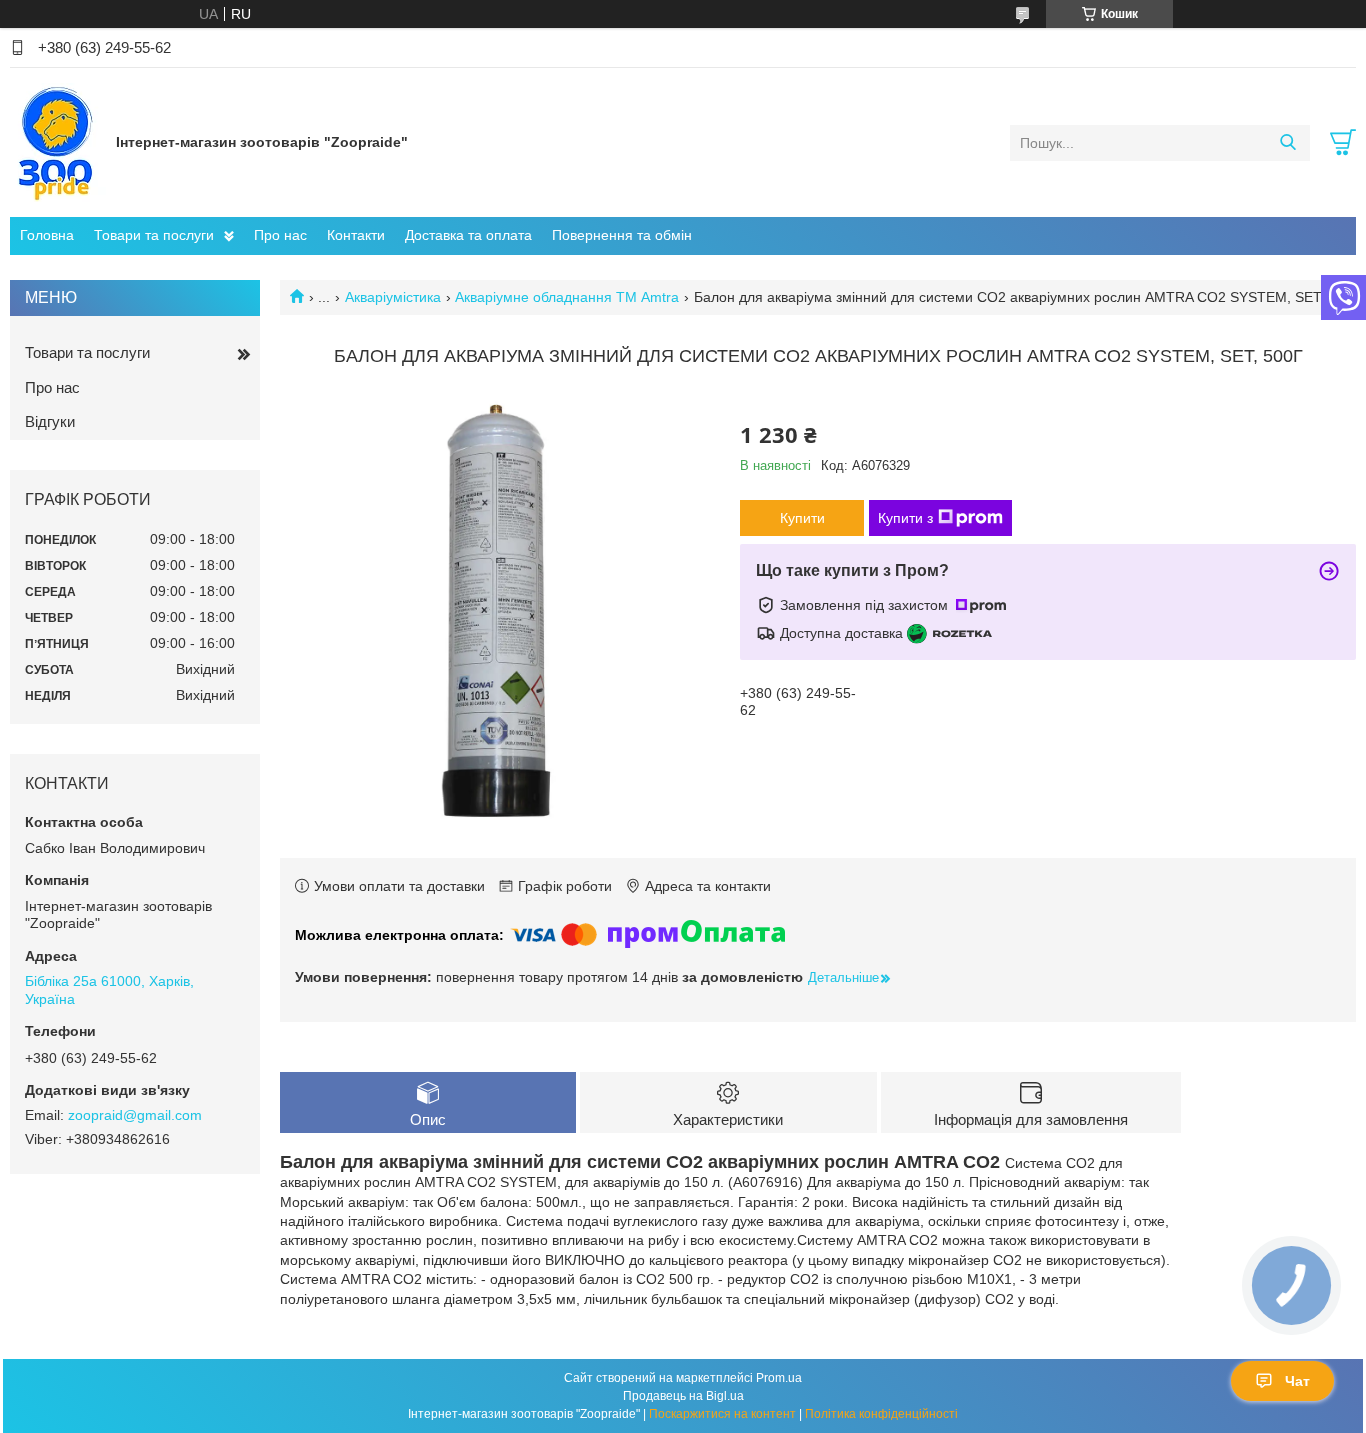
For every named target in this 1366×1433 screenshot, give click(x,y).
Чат (1297, 1381)
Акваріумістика (393, 297)
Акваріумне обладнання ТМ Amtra (567, 297)
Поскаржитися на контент (722, 1414)
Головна (47, 235)
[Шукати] (1287, 143)
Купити (802, 518)
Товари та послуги (154, 235)
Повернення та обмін (622, 235)
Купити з (905, 518)
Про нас (280, 235)
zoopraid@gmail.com (135, 1115)
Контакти (356, 235)
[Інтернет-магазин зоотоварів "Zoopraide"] (58, 142)
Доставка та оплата (468, 235)
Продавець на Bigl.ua (683, 1396)
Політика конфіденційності (881, 1414)
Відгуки (50, 421)
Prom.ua (779, 1378)
